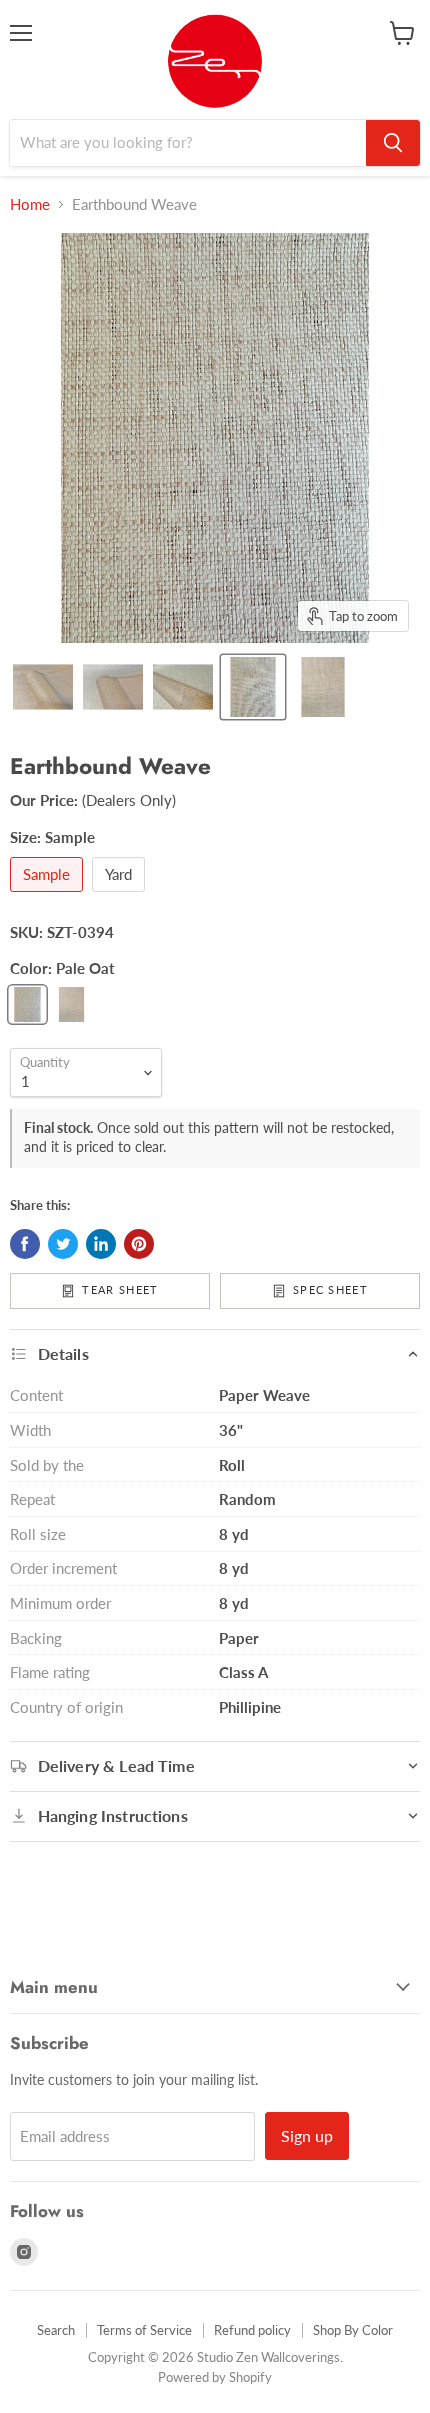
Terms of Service (144, 2330)
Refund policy (252, 2330)
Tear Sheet (120, 1289)
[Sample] (49, 896)
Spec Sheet (330, 1289)
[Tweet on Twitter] (63, 1244)
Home (30, 204)
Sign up (307, 2135)
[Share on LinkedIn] (101, 1244)
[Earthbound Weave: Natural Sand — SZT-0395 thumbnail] (323, 687)
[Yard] (121, 896)
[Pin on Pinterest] (139, 1244)
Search (56, 2330)
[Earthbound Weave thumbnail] (43, 687)
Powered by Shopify (215, 2377)
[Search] (393, 143)
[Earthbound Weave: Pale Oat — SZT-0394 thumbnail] (253, 687)
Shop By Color (353, 2330)
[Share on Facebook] (25, 1244)
